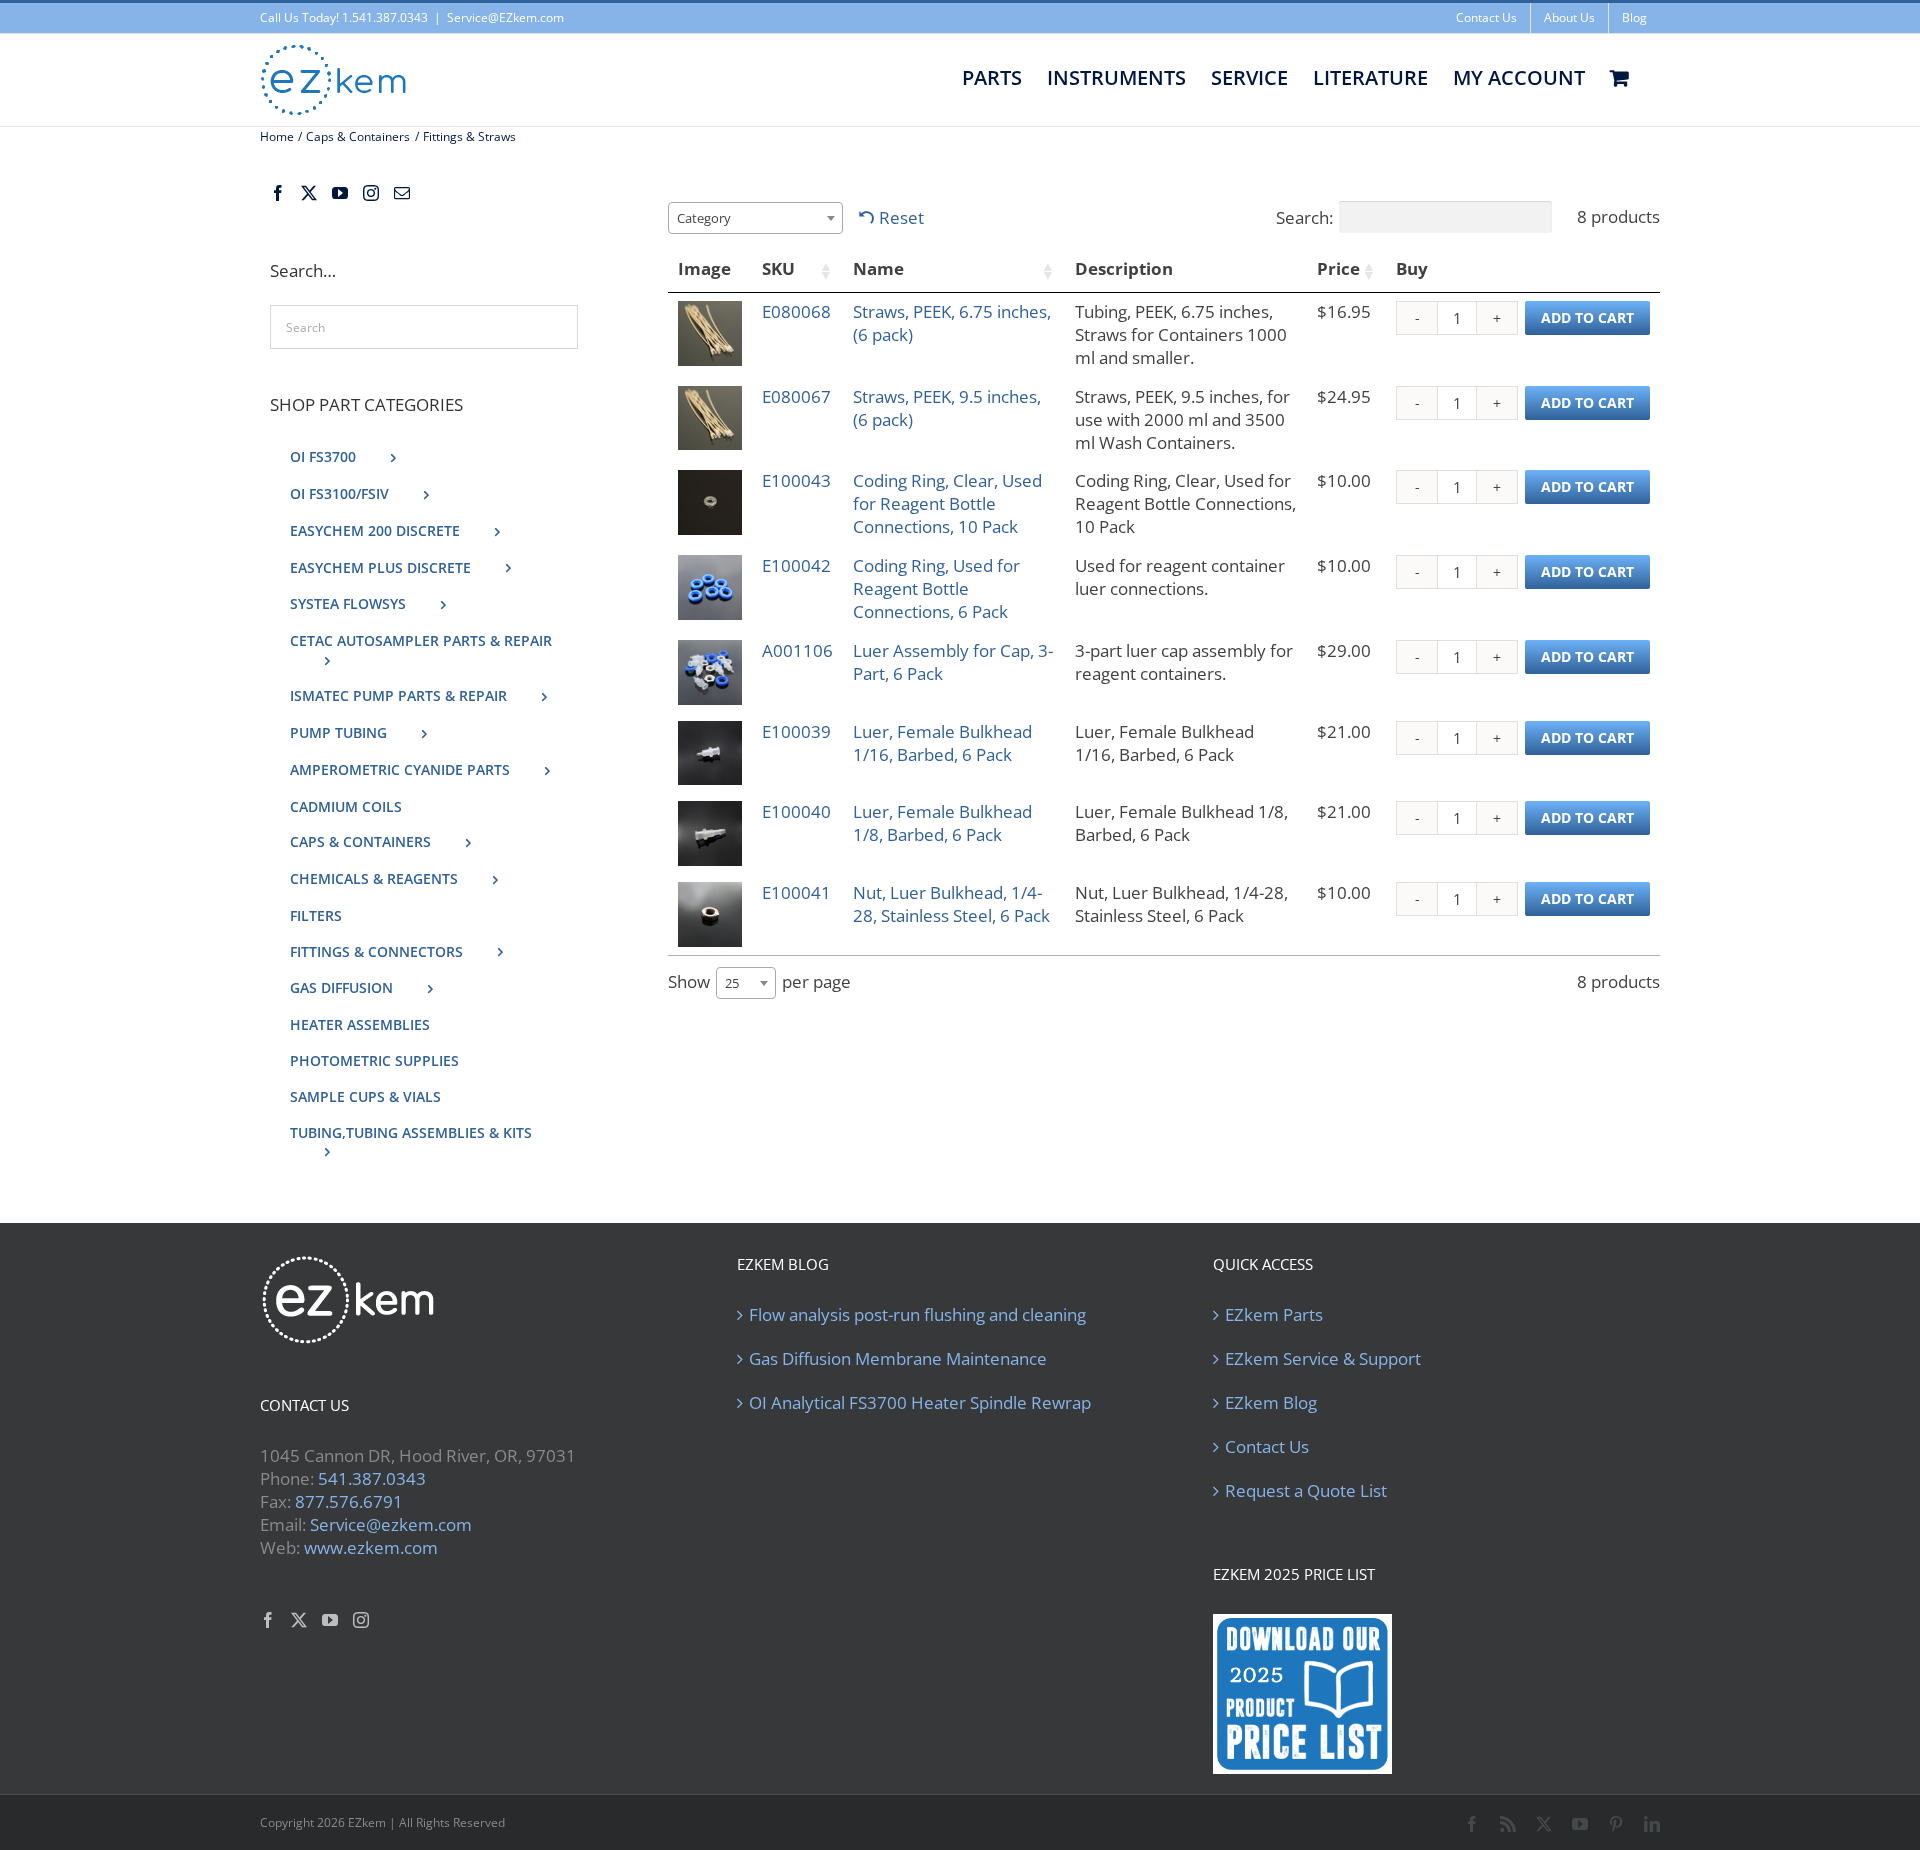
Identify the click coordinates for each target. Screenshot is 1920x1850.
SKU (778, 268)
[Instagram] (371, 193)
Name (878, 268)
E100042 (796, 565)
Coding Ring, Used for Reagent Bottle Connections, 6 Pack (936, 588)
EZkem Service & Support (1323, 1359)
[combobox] (756, 218)
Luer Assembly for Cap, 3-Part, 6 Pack (953, 662)
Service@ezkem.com (391, 1524)
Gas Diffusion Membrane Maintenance (898, 1359)
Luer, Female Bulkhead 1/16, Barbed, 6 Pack (942, 743)
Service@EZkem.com (505, 17)
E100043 (796, 480)
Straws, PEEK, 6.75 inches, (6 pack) (952, 323)
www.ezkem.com (371, 1547)
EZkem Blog (1271, 1403)
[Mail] (402, 193)
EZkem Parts (1274, 1315)
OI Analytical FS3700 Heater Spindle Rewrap (920, 1403)
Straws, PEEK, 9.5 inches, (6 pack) (947, 408)
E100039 (796, 731)
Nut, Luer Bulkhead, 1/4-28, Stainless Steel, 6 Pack (951, 904)
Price (1338, 268)
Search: (1304, 217)
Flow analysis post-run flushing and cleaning (917, 1315)
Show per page (759, 980)
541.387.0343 (372, 1478)
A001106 (797, 650)
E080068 (796, 311)
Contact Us (1267, 1447)
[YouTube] (340, 193)
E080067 (796, 396)
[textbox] (710, 218)
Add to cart (1587, 317)
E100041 (796, 892)
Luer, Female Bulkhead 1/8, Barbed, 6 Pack (942, 823)
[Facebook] (278, 193)
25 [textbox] (732, 983)
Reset (901, 217)
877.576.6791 (349, 1501)
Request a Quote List (1306, 1491)
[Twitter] (309, 193)
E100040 (796, 811)
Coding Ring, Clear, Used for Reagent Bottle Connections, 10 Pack (947, 503)
